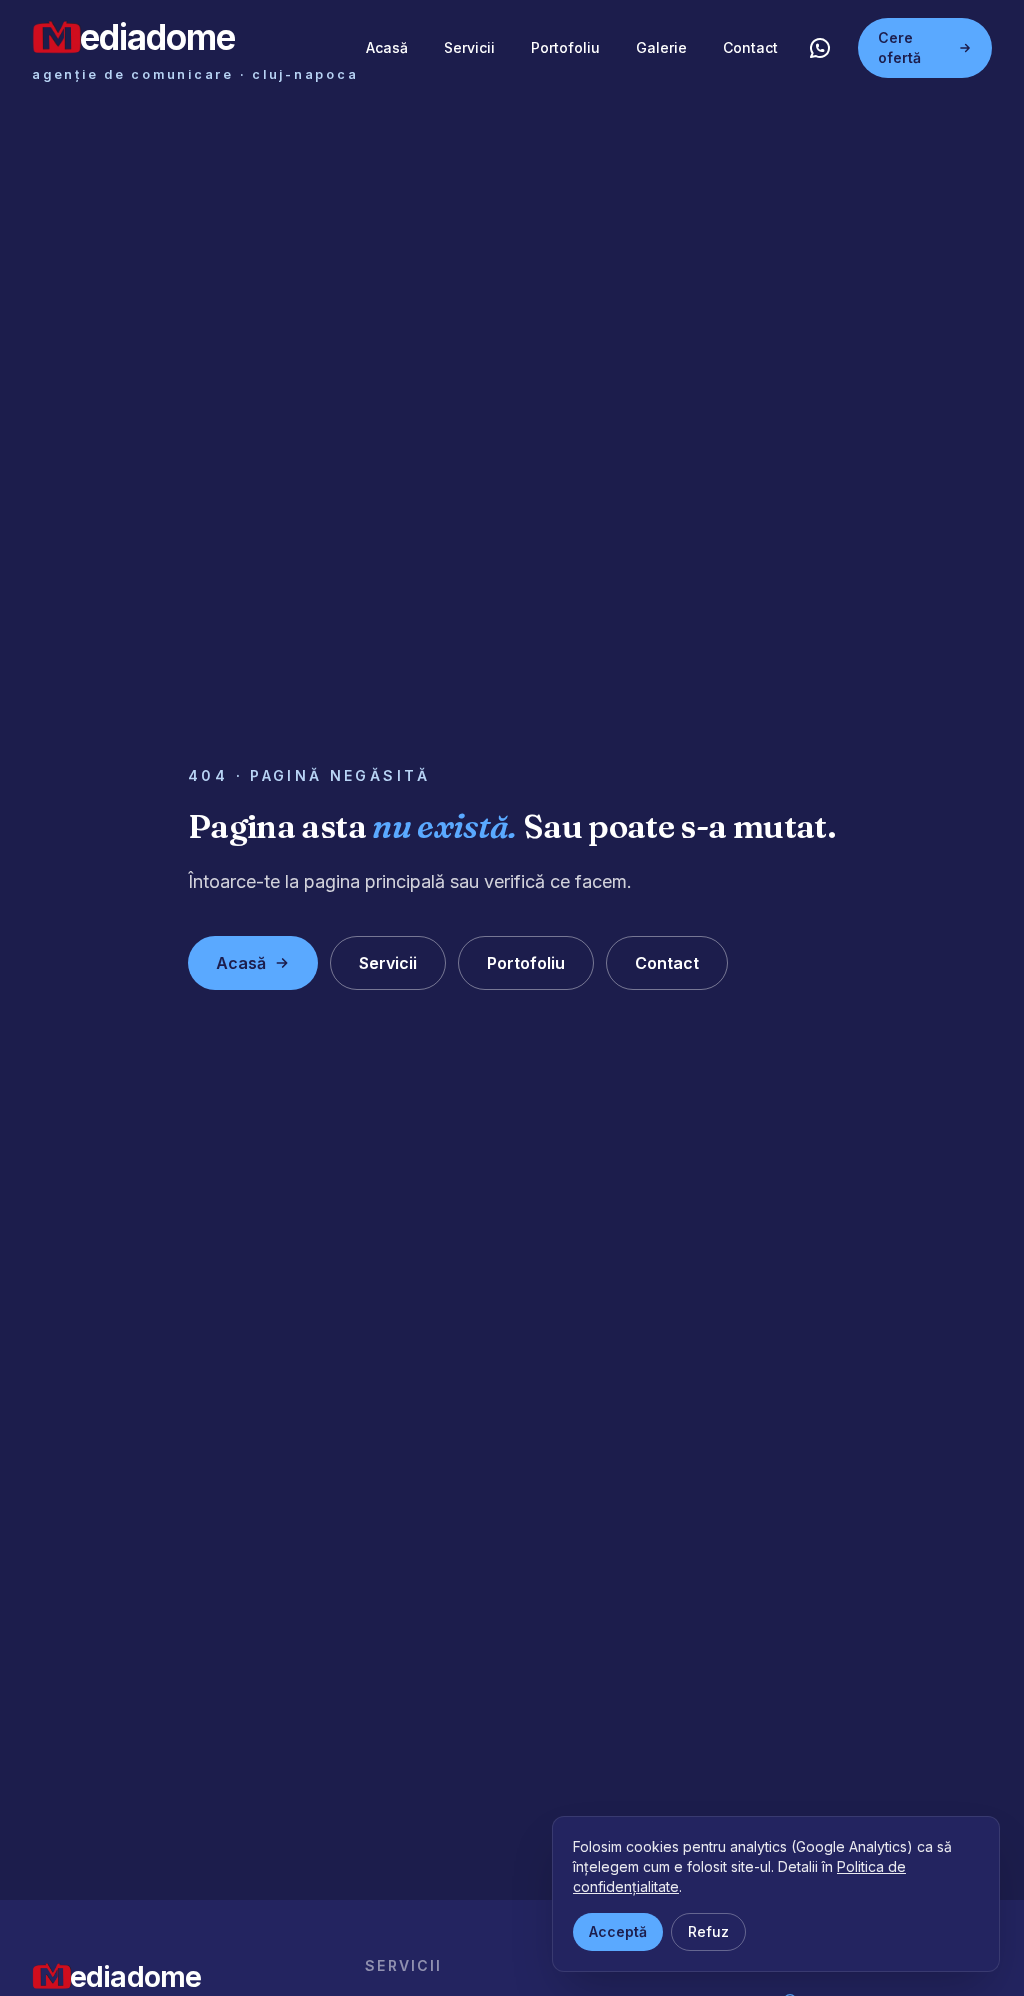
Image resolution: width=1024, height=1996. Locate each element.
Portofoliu (565, 47)
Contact (750, 47)
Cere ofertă (899, 47)
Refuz (708, 1931)
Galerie (661, 47)
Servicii (469, 47)
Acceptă (618, 1931)
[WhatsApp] (820, 48)
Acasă (387, 47)
